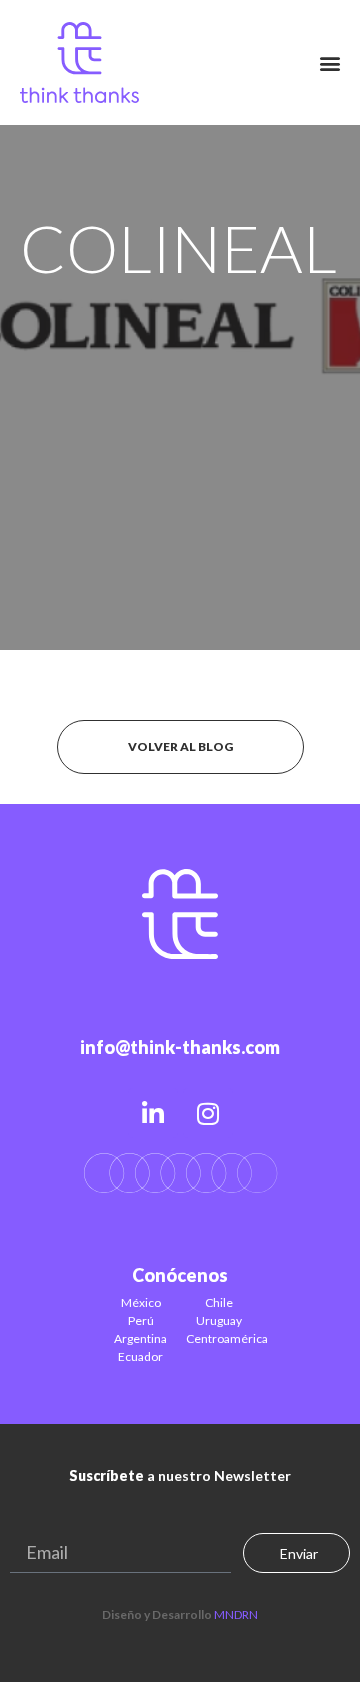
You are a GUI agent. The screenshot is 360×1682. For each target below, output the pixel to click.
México (141, 1302)
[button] (330, 62)
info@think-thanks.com (180, 1047)
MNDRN (236, 1614)
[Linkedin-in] (153, 1113)
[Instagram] (208, 1113)
